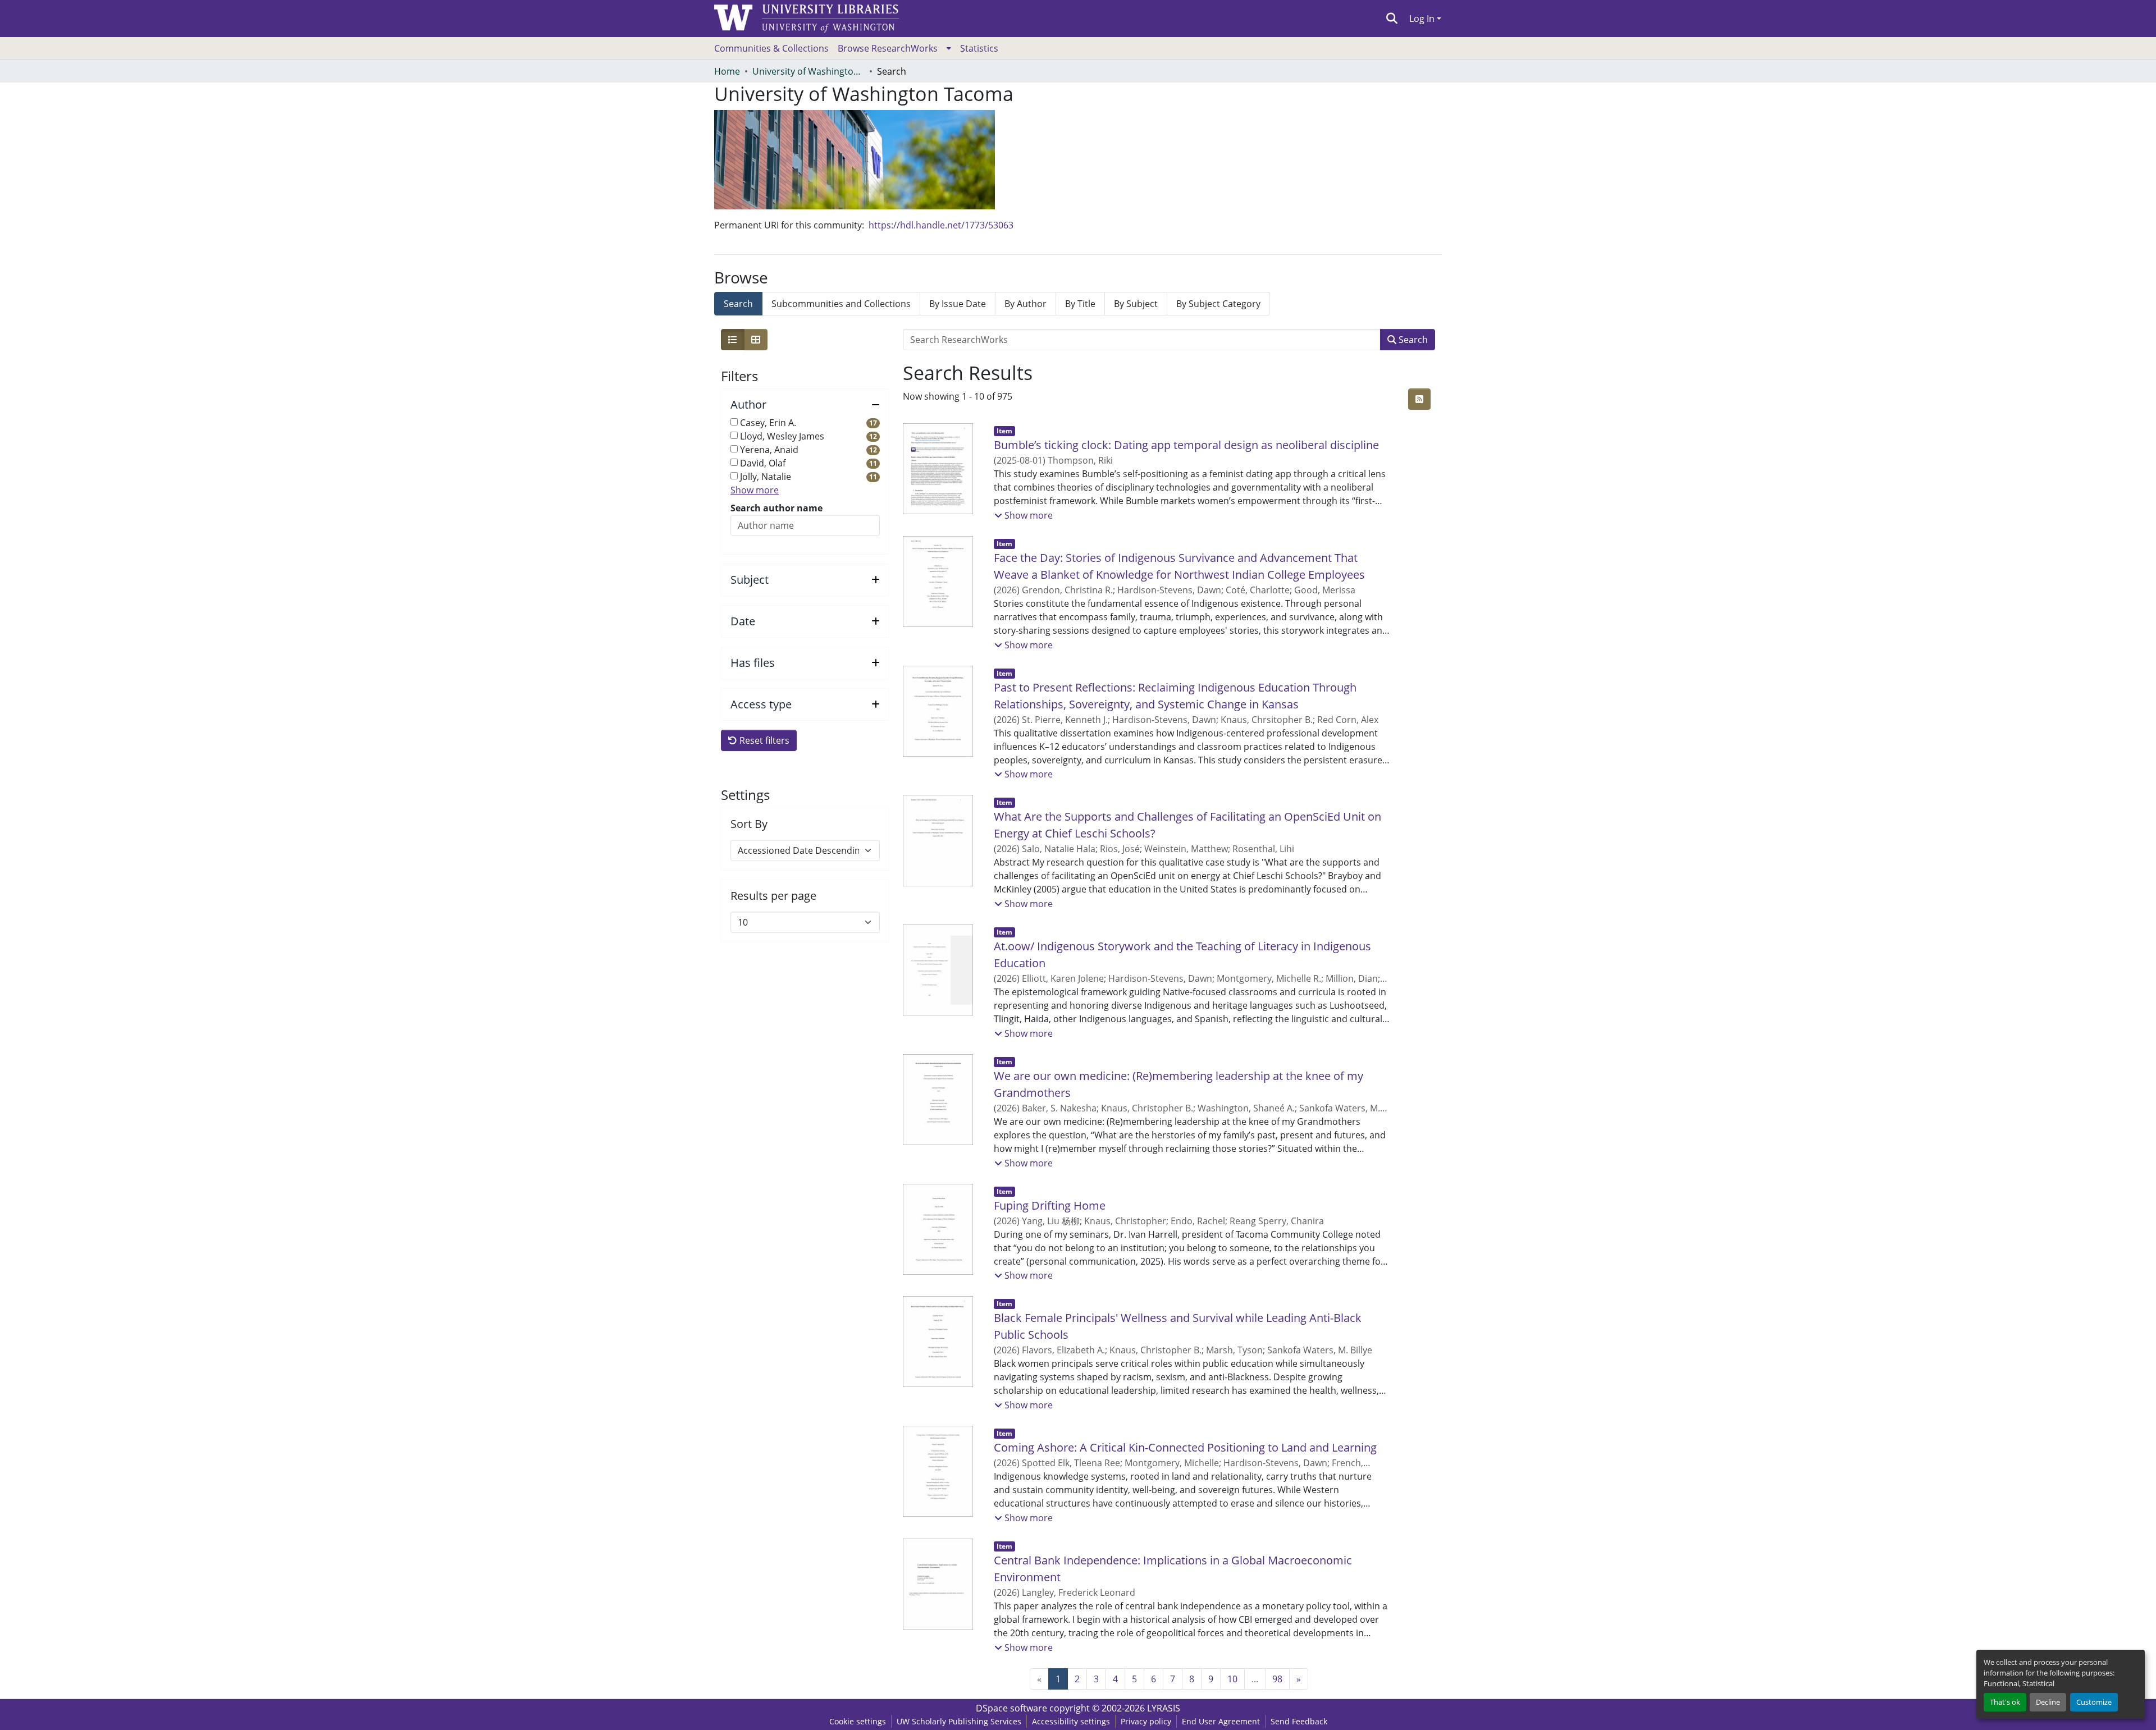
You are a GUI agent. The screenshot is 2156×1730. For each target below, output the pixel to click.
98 (1277, 1679)
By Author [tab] (1026, 304)
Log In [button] (1423, 19)
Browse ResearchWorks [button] (888, 48)
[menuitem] (894, 48)
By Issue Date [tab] (958, 304)
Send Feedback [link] (1299, 1721)
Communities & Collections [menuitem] (771, 48)
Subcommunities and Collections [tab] (841, 304)
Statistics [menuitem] (979, 48)
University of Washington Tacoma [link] (808, 71)
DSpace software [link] (1011, 1708)
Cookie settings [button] (858, 1721)
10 (1232, 1679)
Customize (2094, 1702)
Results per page (773, 896)
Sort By (749, 824)
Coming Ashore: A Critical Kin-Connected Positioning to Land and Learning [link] (1185, 1447)
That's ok (2005, 1702)
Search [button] (1412, 340)
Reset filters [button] (763, 740)
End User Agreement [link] (1221, 1721)
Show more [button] (755, 490)
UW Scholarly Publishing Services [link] (959, 1721)
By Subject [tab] (1136, 304)
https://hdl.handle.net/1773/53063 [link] (941, 225)
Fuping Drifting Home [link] (1050, 1205)
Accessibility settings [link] (1071, 1721)
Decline (2048, 1702)
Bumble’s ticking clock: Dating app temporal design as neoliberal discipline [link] (1186, 445)
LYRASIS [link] (1164, 1708)
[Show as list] (733, 340)
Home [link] (727, 71)
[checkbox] (734, 422)
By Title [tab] (1080, 304)
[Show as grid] (756, 340)
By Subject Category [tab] (1218, 304)
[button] (1392, 19)
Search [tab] (738, 304)
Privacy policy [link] (1146, 1721)
